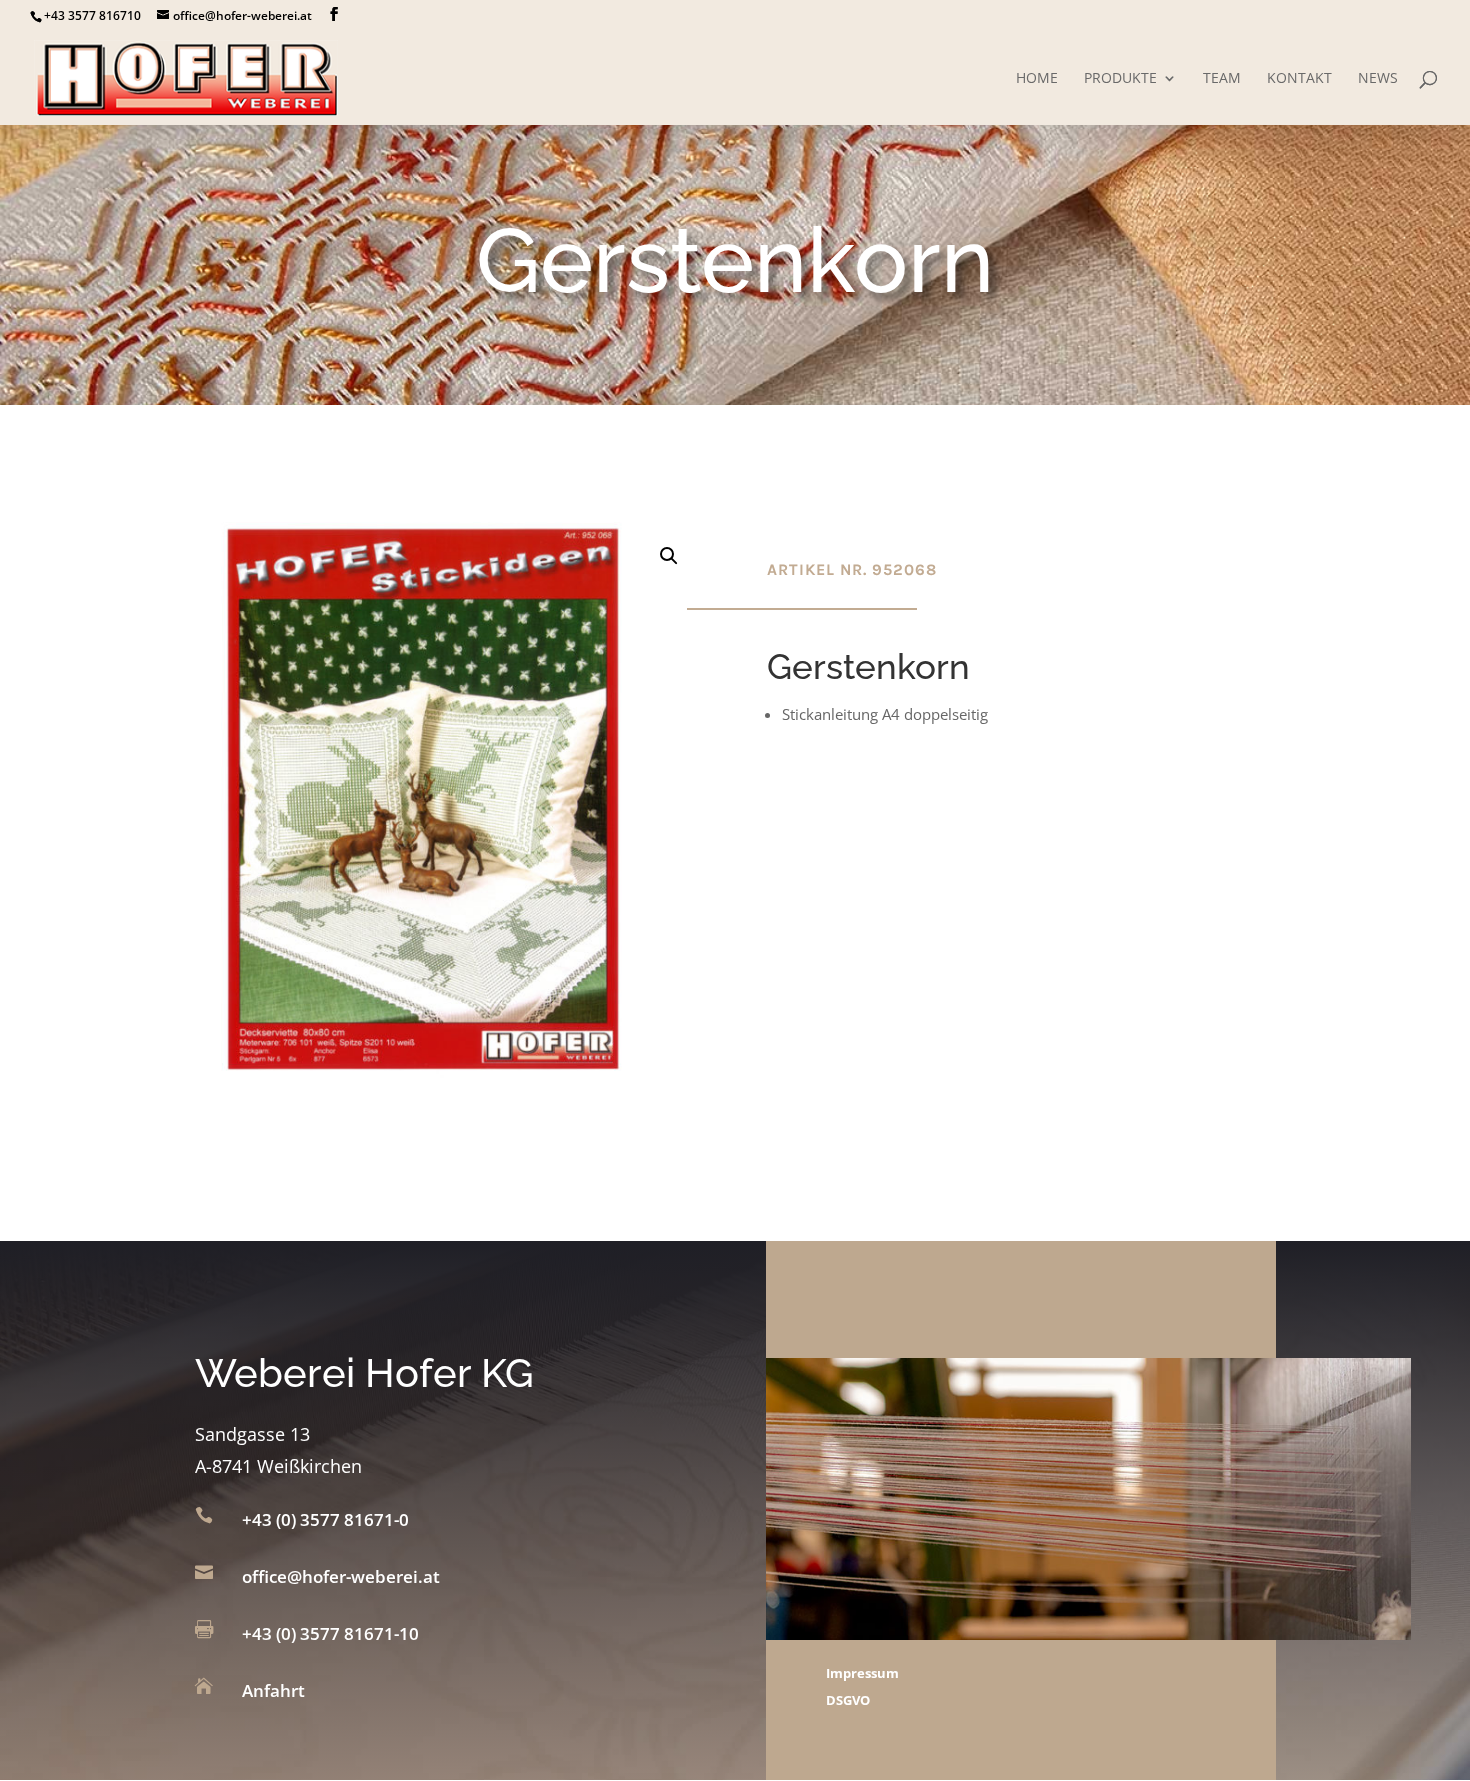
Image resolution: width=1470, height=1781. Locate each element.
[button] (669, 556)
